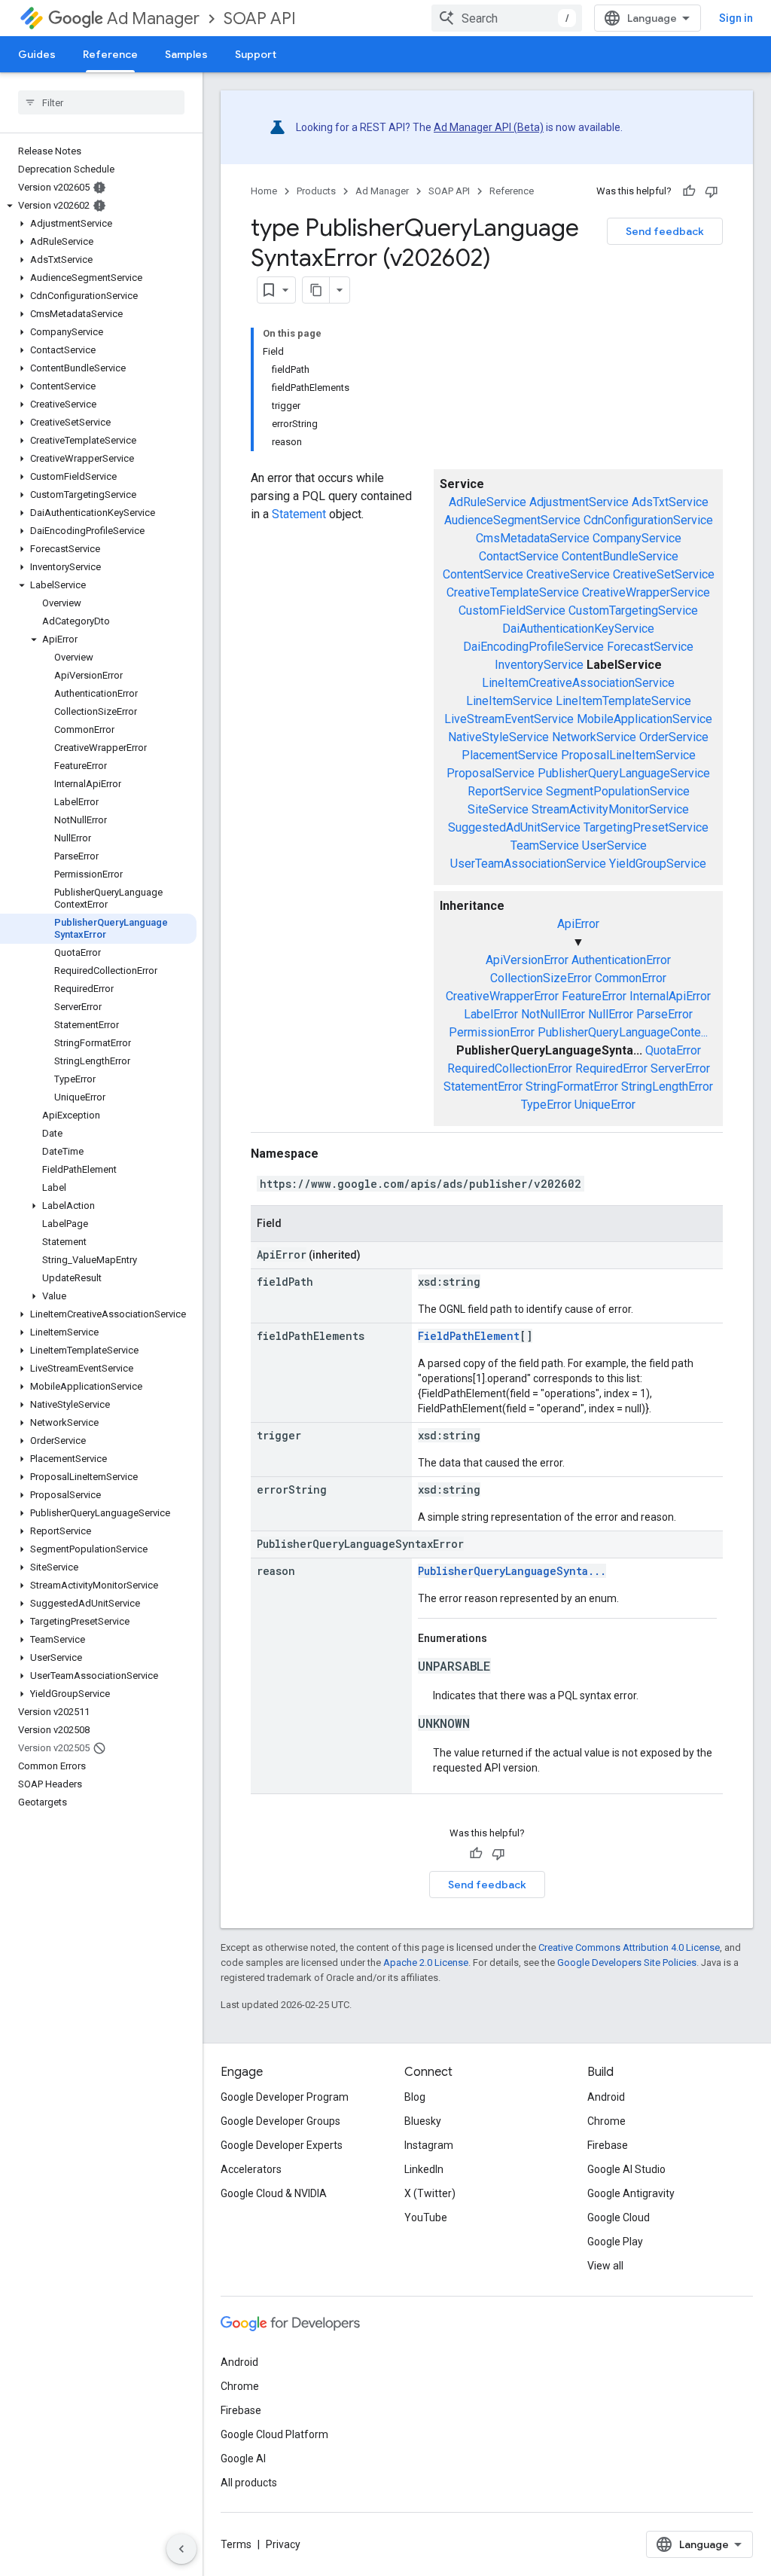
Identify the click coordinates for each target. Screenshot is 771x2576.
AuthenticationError (621, 960)
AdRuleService (488, 502)
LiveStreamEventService (509, 719)
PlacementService (510, 755)
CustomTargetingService (633, 610)
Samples (186, 54)
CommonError (631, 978)
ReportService (505, 791)
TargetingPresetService (646, 827)
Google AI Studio (626, 2169)
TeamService (545, 845)
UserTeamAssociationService (528, 864)
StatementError (483, 1087)
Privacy (283, 2544)
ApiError (578, 924)
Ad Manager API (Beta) (489, 127)
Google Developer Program (285, 2097)
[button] (98, 206)
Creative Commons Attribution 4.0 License (629, 1947)
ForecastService (650, 647)
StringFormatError (572, 1087)
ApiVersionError (527, 960)
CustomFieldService (512, 610)
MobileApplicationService (645, 719)
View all (605, 2266)
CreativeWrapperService (646, 592)
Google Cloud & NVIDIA (274, 2193)
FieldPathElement (469, 1336)
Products (316, 191)
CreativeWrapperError (502, 996)
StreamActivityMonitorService (610, 809)
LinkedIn (424, 2169)
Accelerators (251, 2169)
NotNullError (553, 1014)
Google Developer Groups (280, 2121)
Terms (236, 2544)
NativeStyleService (498, 737)
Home (264, 191)
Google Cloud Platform (274, 2434)
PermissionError (492, 1032)
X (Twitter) (430, 2193)
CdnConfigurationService (648, 520)
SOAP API (260, 18)
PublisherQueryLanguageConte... (623, 1032)
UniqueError (605, 1105)
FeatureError (594, 996)
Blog (415, 2097)
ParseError (664, 1014)
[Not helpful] (712, 191)
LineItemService (509, 701)
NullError (611, 1014)
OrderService (674, 737)
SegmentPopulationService (618, 791)
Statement (299, 514)
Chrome (606, 2121)
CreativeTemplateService (513, 592)
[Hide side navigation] (181, 2549)
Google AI (243, 2458)
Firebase (608, 2145)
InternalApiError (670, 996)
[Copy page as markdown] (316, 290)
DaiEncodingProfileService (533, 647)
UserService (614, 845)
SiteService (498, 809)
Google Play (615, 2242)
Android (606, 2097)
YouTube (426, 2217)
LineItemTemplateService (623, 701)
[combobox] (507, 18)
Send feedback (665, 231)
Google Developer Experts (282, 2145)
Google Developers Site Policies (627, 1963)
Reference (110, 54)
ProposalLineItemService (628, 755)
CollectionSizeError (541, 978)
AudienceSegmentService (512, 520)
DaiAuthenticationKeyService (578, 629)
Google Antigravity (631, 2193)
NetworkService (594, 737)
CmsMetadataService (533, 538)
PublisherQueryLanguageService (624, 773)
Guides (37, 54)
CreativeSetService (664, 574)
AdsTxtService (670, 502)
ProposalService (491, 773)
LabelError (491, 1014)
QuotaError (673, 1050)
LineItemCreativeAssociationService (578, 683)
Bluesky (423, 2121)
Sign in (736, 18)
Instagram (429, 2145)
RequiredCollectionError (510, 1068)
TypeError (546, 1105)
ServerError (680, 1068)
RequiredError (611, 1068)
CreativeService (568, 574)
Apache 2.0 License (426, 1963)
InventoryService (539, 665)
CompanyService (637, 538)
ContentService (483, 574)
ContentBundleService (620, 556)
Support (256, 54)
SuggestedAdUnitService (514, 827)
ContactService (519, 556)
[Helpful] (689, 191)
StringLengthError (667, 1087)
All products (249, 2483)
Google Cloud (619, 2217)
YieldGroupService (658, 864)
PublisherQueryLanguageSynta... (512, 1571)
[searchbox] (101, 102)
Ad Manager (153, 18)
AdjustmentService (579, 502)
